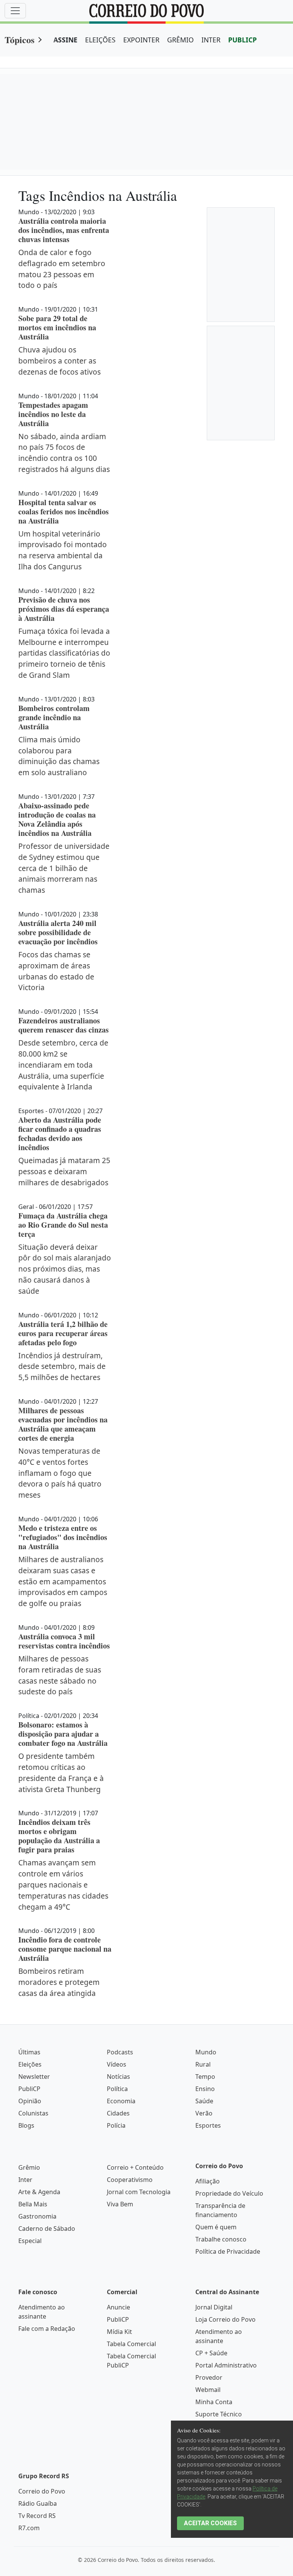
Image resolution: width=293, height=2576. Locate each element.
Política (117, 2089)
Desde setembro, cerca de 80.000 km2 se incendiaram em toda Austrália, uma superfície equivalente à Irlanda (63, 1065)
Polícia (116, 2125)
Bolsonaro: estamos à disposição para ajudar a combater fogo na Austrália (63, 1734)
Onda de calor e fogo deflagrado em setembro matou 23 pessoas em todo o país (62, 269)
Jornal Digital (214, 2307)
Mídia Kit (119, 2332)
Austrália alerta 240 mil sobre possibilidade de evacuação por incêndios (58, 932)
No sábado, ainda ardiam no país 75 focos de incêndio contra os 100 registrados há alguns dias (64, 453)
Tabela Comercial (131, 2344)
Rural (203, 2064)
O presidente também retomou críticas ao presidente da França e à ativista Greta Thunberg (61, 1772)
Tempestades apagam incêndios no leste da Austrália (53, 414)
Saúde (204, 2101)
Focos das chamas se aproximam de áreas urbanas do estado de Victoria (56, 971)
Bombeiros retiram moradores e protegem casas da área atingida (59, 1982)
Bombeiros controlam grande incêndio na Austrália (54, 717)
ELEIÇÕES (100, 40)
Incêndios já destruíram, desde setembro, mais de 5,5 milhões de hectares (62, 1366)
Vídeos (117, 2064)
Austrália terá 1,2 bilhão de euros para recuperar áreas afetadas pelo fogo (63, 1333)
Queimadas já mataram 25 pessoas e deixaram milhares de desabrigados (64, 1171)
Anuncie (118, 2307)
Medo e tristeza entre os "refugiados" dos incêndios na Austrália (63, 1537)
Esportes (208, 2125)
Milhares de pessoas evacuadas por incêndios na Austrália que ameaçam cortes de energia (63, 1424)
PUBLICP (242, 40)
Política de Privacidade (228, 2251)
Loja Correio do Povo (225, 2319)
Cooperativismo (130, 2180)
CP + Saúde (211, 2353)
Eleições (30, 2064)
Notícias (118, 2077)
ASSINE (65, 40)
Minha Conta (214, 2402)
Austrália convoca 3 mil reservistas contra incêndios (64, 1641)
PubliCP (29, 2089)
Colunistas (33, 2113)
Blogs (26, 2125)
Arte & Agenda (39, 2192)
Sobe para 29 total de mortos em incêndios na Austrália (57, 327)
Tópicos (19, 40)
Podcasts (120, 2052)
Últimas (29, 2052)
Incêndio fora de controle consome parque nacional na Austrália (65, 1949)
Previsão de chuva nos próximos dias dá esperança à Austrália (64, 609)
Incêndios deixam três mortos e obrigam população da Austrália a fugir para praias (59, 1836)
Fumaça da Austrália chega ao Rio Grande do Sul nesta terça (63, 1225)
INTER (211, 40)
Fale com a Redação (47, 2329)
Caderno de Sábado (47, 2229)
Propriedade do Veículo (229, 2193)
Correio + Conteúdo (135, 2167)
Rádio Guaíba (38, 2503)
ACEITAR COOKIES (210, 2523)
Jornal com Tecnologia (139, 2192)
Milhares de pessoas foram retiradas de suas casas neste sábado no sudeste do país (60, 1675)
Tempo (205, 2077)
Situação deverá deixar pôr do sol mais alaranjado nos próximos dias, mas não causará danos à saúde (65, 1269)
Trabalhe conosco (221, 2239)
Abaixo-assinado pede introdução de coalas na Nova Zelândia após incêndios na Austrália (57, 819)
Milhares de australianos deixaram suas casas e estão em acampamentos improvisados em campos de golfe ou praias (63, 1581)
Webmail (208, 2390)
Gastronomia (37, 2216)
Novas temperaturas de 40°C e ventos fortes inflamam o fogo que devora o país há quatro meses (60, 1473)
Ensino (205, 2089)
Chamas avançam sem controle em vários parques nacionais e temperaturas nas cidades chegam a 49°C (63, 1884)
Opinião (30, 2101)
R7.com (29, 2528)
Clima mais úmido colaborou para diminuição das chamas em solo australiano (59, 756)
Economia (121, 2101)
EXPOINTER (141, 40)
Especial (30, 2241)
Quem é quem (216, 2227)
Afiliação (208, 2181)
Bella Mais (33, 2204)
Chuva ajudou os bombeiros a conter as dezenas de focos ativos (60, 361)
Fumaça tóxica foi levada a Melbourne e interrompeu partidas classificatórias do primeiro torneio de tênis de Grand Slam (64, 653)
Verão (204, 2113)
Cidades (118, 2113)
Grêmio (29, 2167)
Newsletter (34, 2077)
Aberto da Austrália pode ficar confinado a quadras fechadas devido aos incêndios (60, 1134)
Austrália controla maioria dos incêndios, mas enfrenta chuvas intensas (64, 230)
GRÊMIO (180, 40)
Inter (25, 2180)
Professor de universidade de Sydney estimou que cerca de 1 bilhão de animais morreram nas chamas (64, 868)
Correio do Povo (42, 2491)
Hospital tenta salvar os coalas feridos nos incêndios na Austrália (64, 511)
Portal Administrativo (226, 2365)
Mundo (206, 2052)
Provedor (209, 2377)
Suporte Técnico (219, 2414)
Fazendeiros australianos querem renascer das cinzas (64, 1025)
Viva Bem (120, 2204)
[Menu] (15, 11)
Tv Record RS (37, 2516)
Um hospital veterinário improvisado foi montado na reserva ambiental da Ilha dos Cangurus (63, 550)
